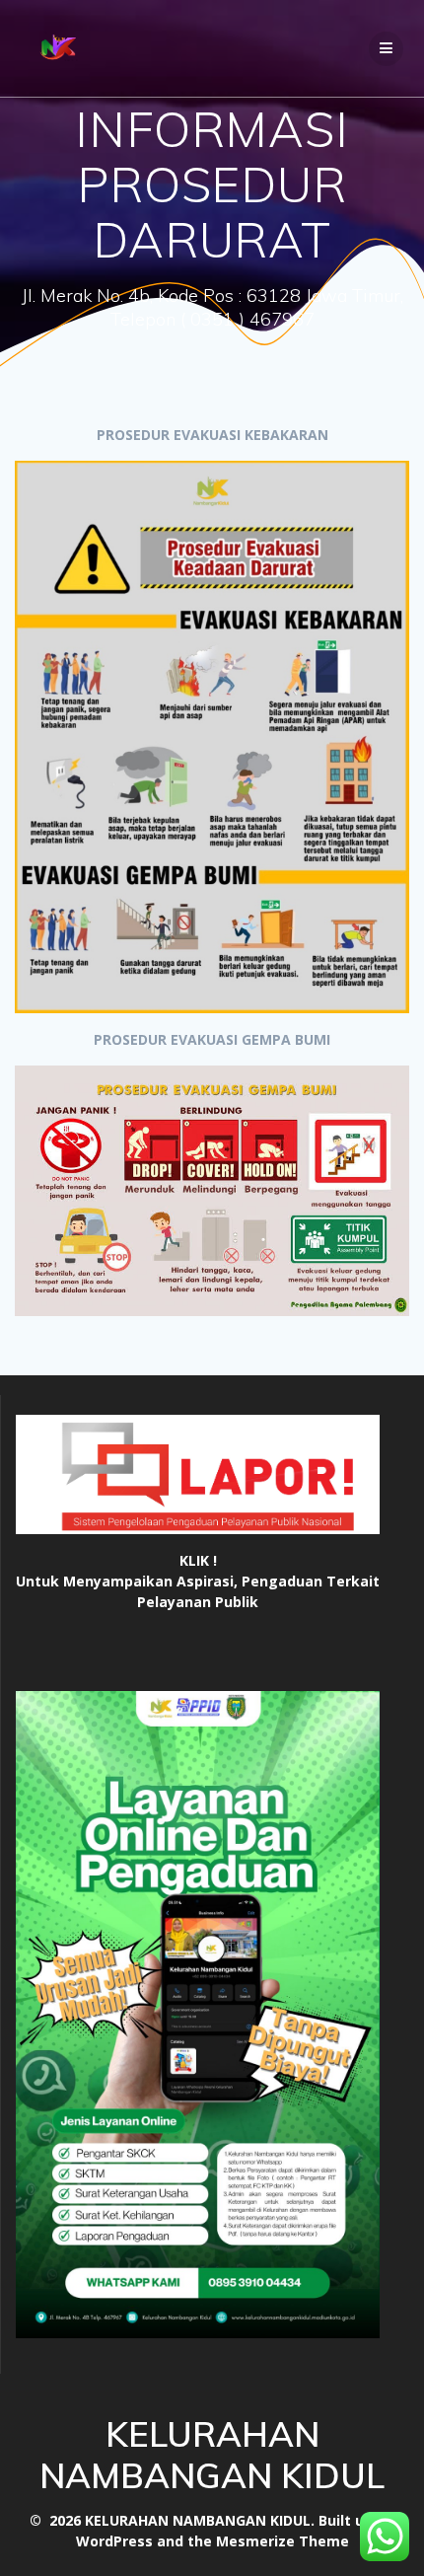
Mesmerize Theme (283, 2541)
